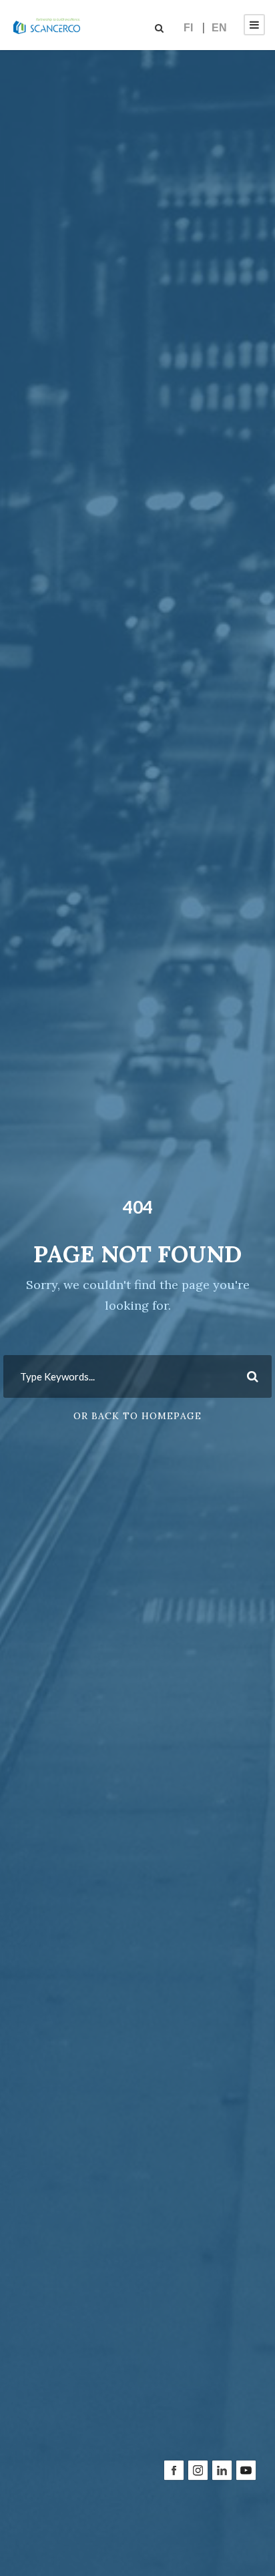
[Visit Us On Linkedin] (222, 2544)
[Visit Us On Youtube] (246, 2544)
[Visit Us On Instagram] (198, 2544)
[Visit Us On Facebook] (174, 2544)
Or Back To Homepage (137, 1416)
